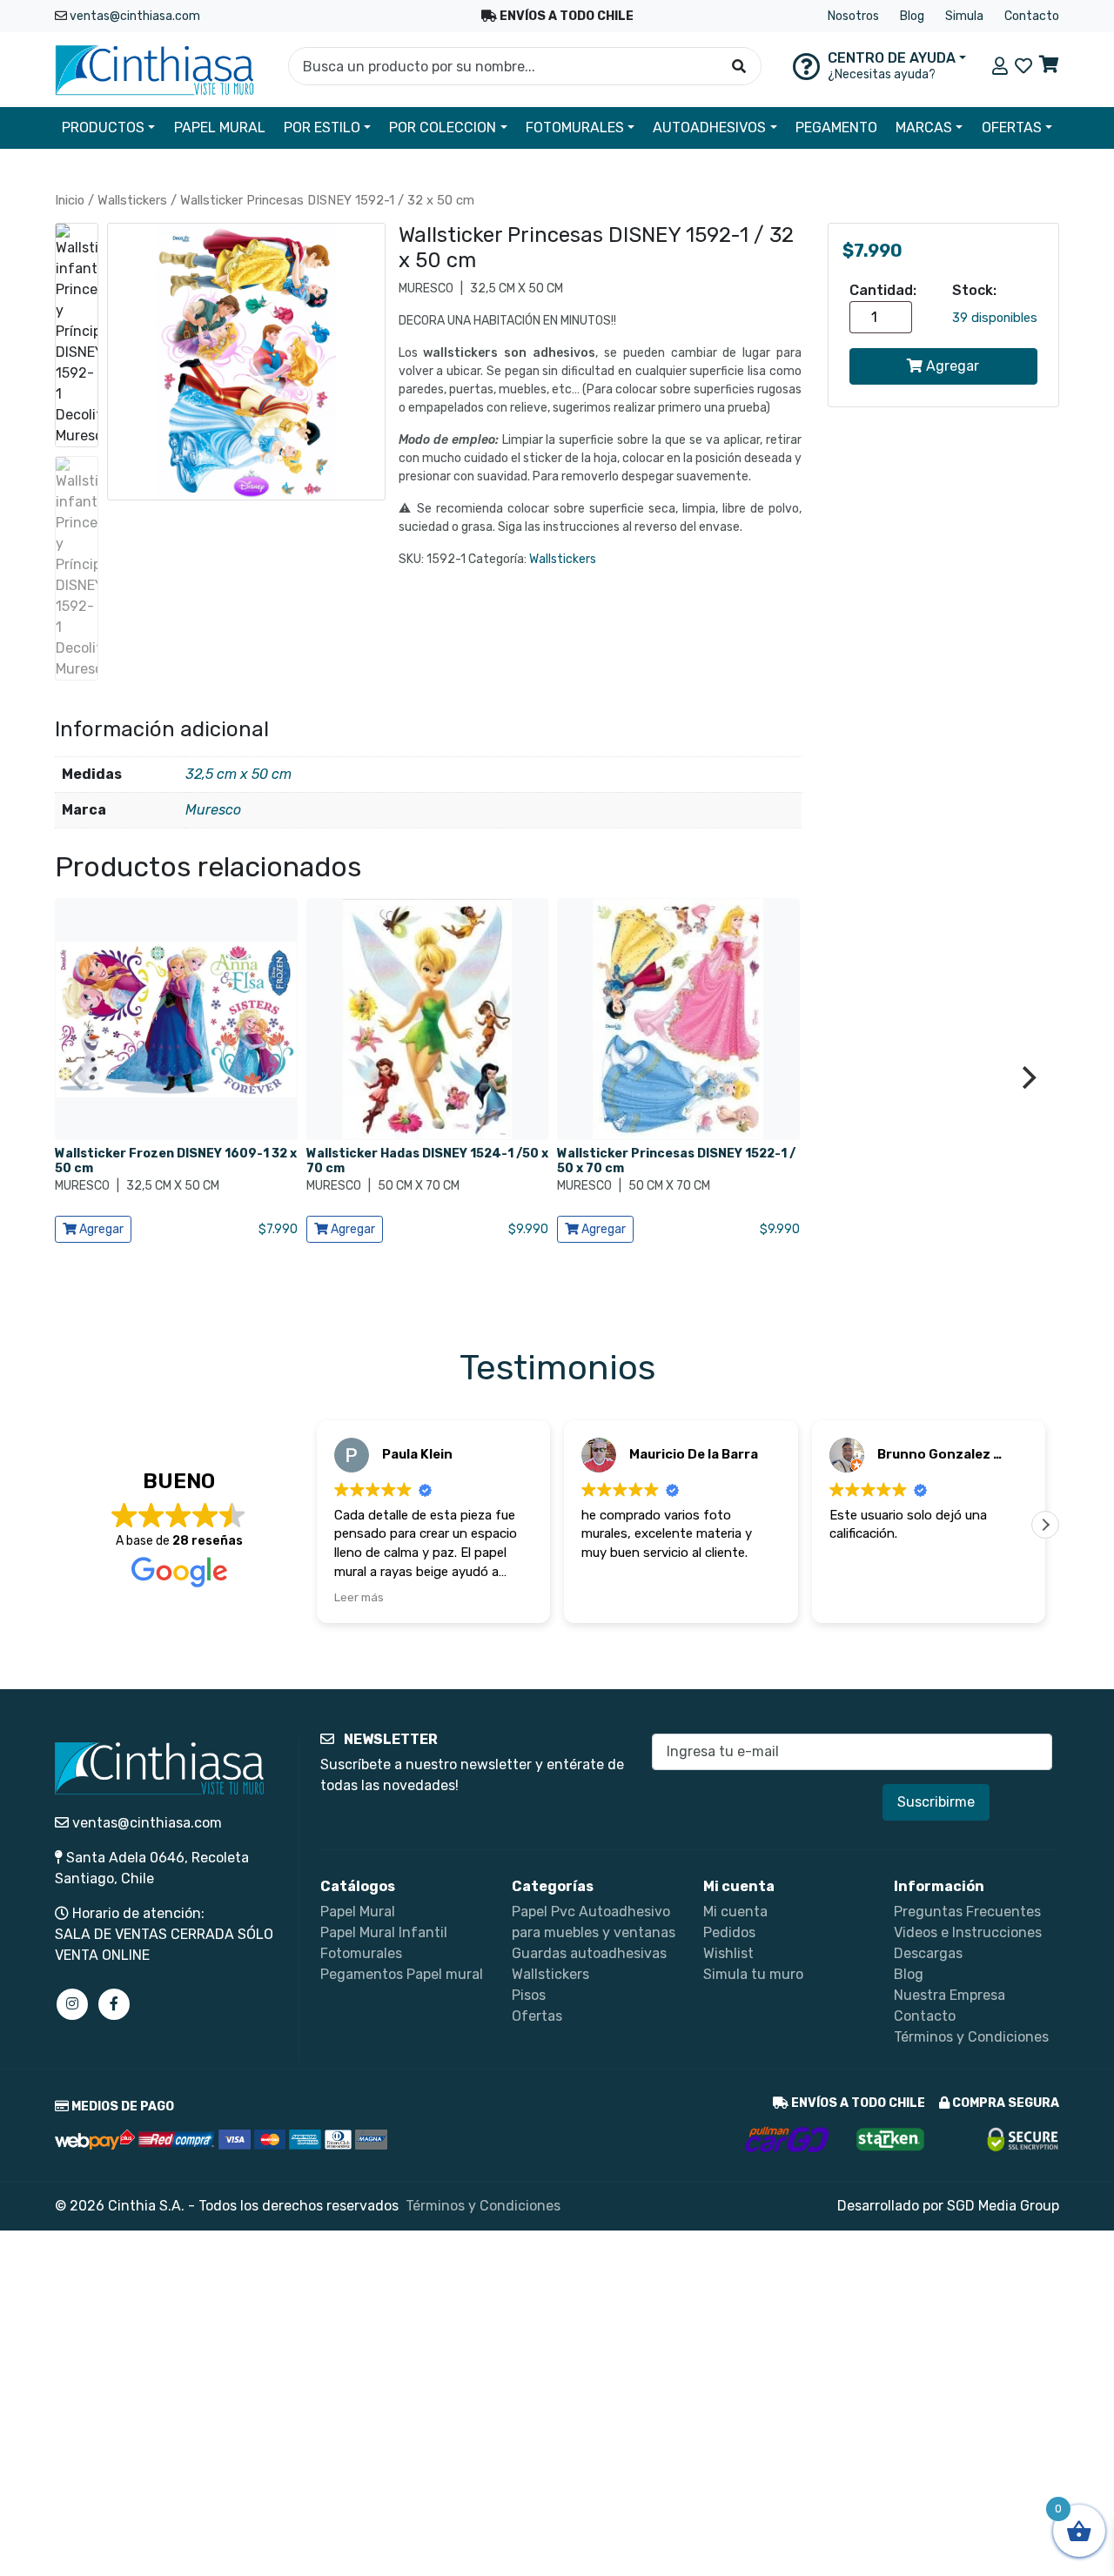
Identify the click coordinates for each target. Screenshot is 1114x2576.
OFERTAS (1012, 127)
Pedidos (729, 1932)
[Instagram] (72, 2004)
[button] (1045, 1525)
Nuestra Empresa (950, 1995)
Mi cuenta (735, 1912)
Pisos (529, 1995)
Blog (912, 16)
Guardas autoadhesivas (589, 1953)
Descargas (928, 1953)
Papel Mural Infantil (384, 1932)
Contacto (1032, 16)
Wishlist (728, 1953)
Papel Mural (358, 1912)
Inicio (70, 200)
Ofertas (537, 2016)
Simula (964, 16)
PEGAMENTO (836, 127)
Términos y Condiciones (971, 2037)
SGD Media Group (1003, 2206)
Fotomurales (361, 1953)
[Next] (1027, 1077)
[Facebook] (114, 2004)
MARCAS (924, 127)
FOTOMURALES (575, 127)
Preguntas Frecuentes (967, 1912)
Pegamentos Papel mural (402, 1974)
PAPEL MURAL (220, 127)
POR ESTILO (322, 127)
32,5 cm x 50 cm (238, 774)
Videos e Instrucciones (968, 1932)
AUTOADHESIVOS (709, 127)
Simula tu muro (753, 1974)
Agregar (951, 366)
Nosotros (853, 16)
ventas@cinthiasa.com (135, 16)
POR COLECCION (443, 127)
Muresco (213, 810)
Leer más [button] (359, 1597)
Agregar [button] (100, 1229)
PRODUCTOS (103, 127)
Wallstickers (132, 200)
